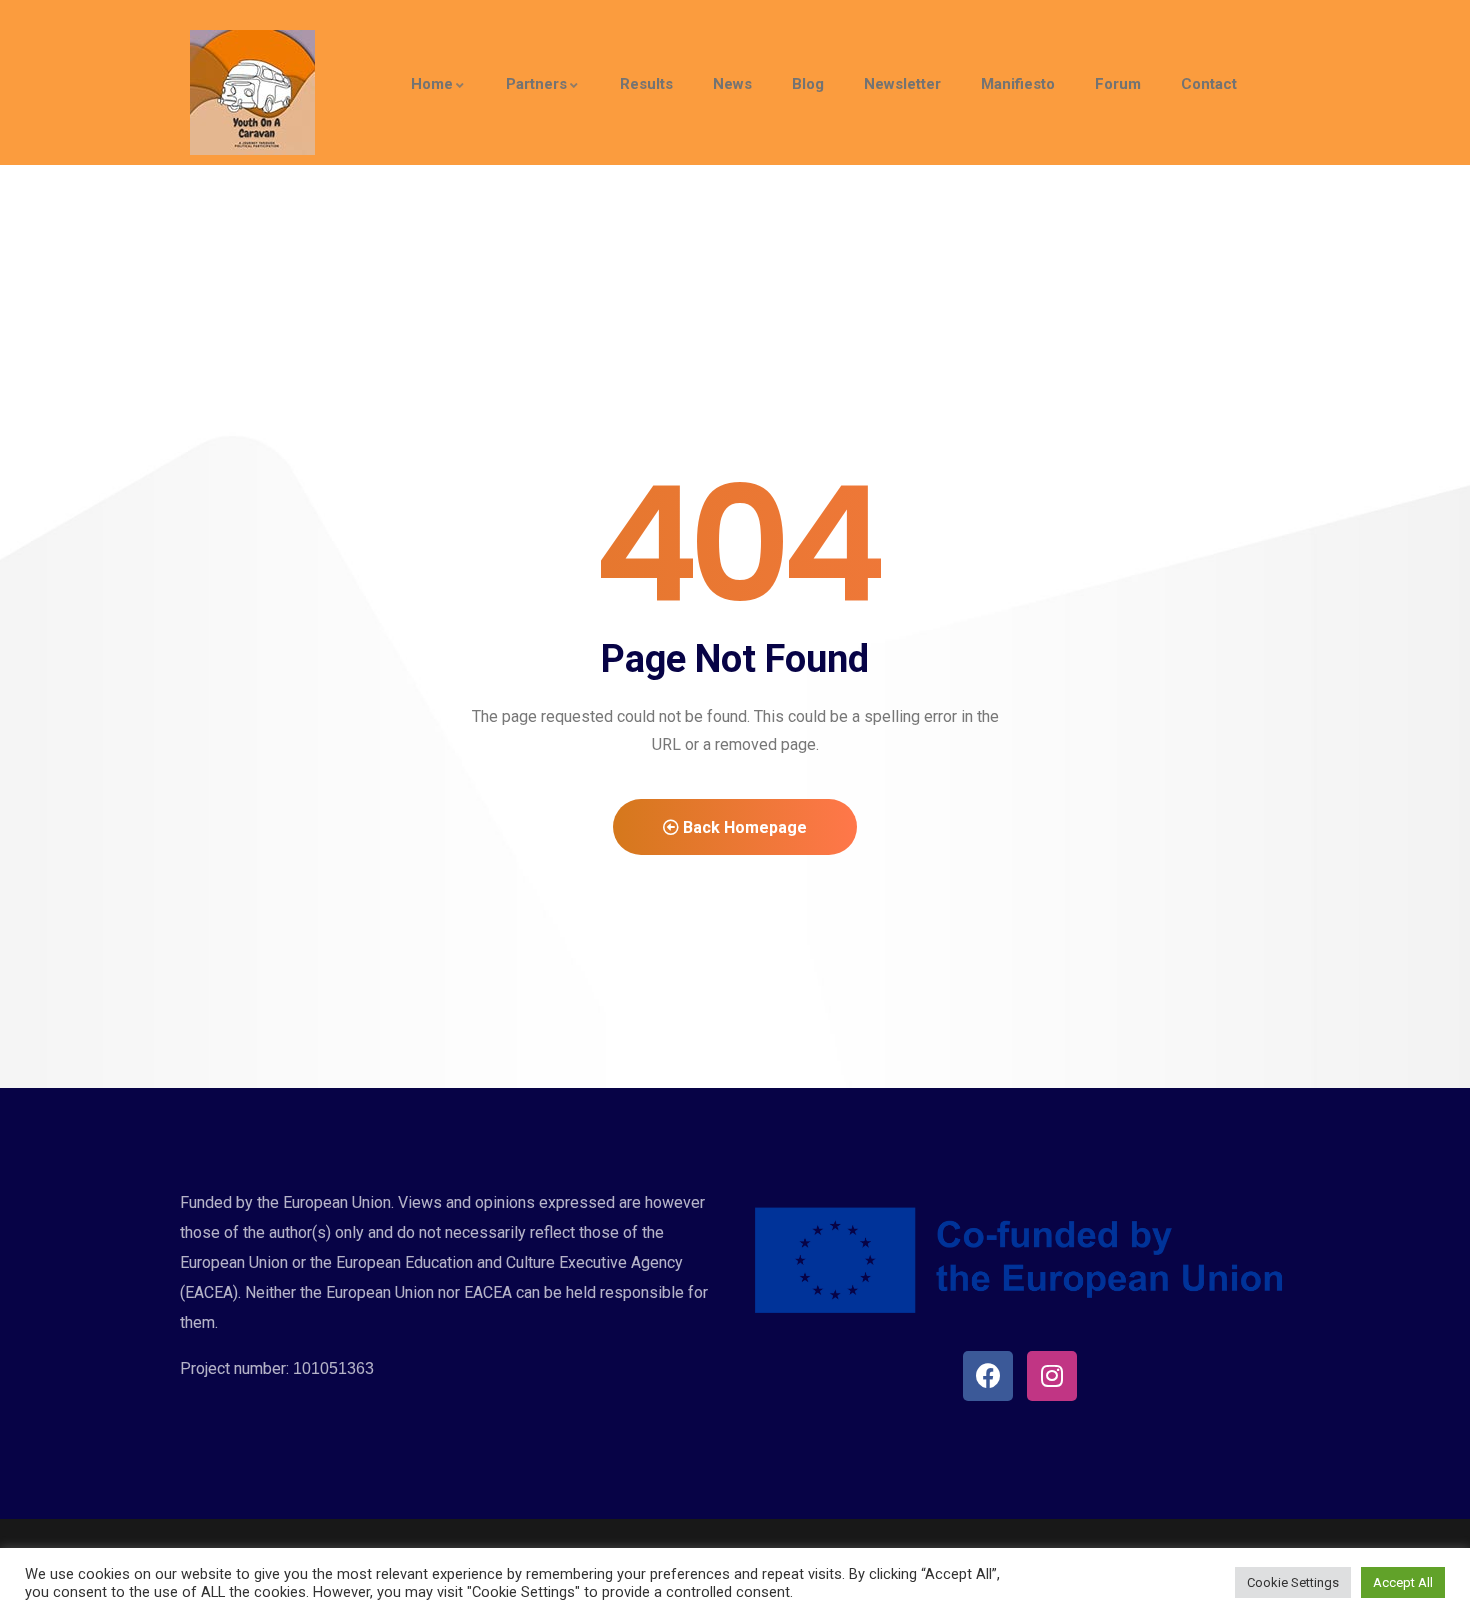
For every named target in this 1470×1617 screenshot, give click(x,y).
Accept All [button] (1403, 1582)
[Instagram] (1052, 1376)
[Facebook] (988, 1376)
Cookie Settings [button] (1293, 1582)
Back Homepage (743, 827)
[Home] (252, 92)
